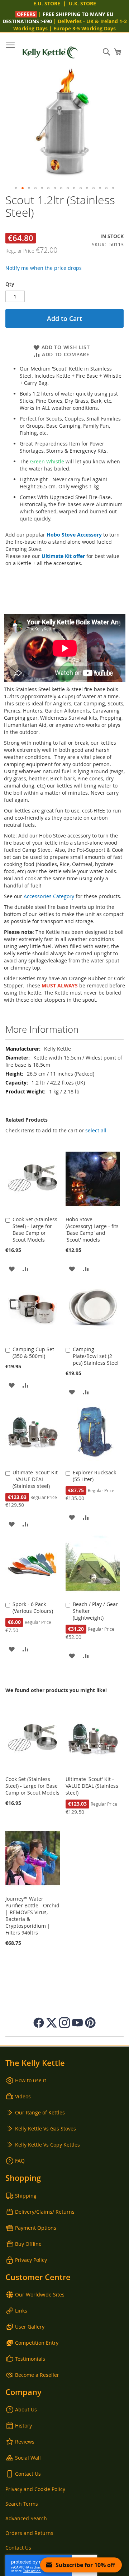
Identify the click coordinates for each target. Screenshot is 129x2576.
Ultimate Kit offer (63, 556)
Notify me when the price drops (44, 268)
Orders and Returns (29, 2533)
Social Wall (28, 2458)
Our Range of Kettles (40, 2112)
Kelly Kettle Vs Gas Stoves (46, 2129)
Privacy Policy (31, 2260)
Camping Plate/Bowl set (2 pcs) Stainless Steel (96, 1356)
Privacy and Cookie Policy (35, 2489)
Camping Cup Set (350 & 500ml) (33, 1353)
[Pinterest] (90, 2023)
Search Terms (22, 2504)
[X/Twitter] (52, 2023)
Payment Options (36, 2228)
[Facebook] (39, 2023)
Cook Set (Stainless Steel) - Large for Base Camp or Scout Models (35, 1229)
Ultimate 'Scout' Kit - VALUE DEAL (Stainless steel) (35, 1479)
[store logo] (50, 52)
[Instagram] (64, 2023)
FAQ (20, 2161)
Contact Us (28, 2474)
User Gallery (30, 2327)
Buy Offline (28, 2244)
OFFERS (27, 14)
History (23, 2426)
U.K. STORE (82, 3)
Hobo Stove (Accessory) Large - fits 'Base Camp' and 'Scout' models (92, 1229)
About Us (26, 2409)
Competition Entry (37, 2343)
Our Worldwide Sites (40, 2295)
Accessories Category (49, 896)
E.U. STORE (47, 3)
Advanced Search (26, 2518)
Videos (23, 2096)
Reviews (25, 2442)
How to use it (31, 2080)
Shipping (26, 2196)
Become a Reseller (37, 2375)
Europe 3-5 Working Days (85, 28)
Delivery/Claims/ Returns (45, 2212)
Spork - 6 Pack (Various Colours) (33, 1608)
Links (21, 2311)
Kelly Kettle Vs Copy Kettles (47, 2145)
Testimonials (30, 2359)
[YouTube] (77, 2023)
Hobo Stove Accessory (74, 535)
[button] (16, 188)
